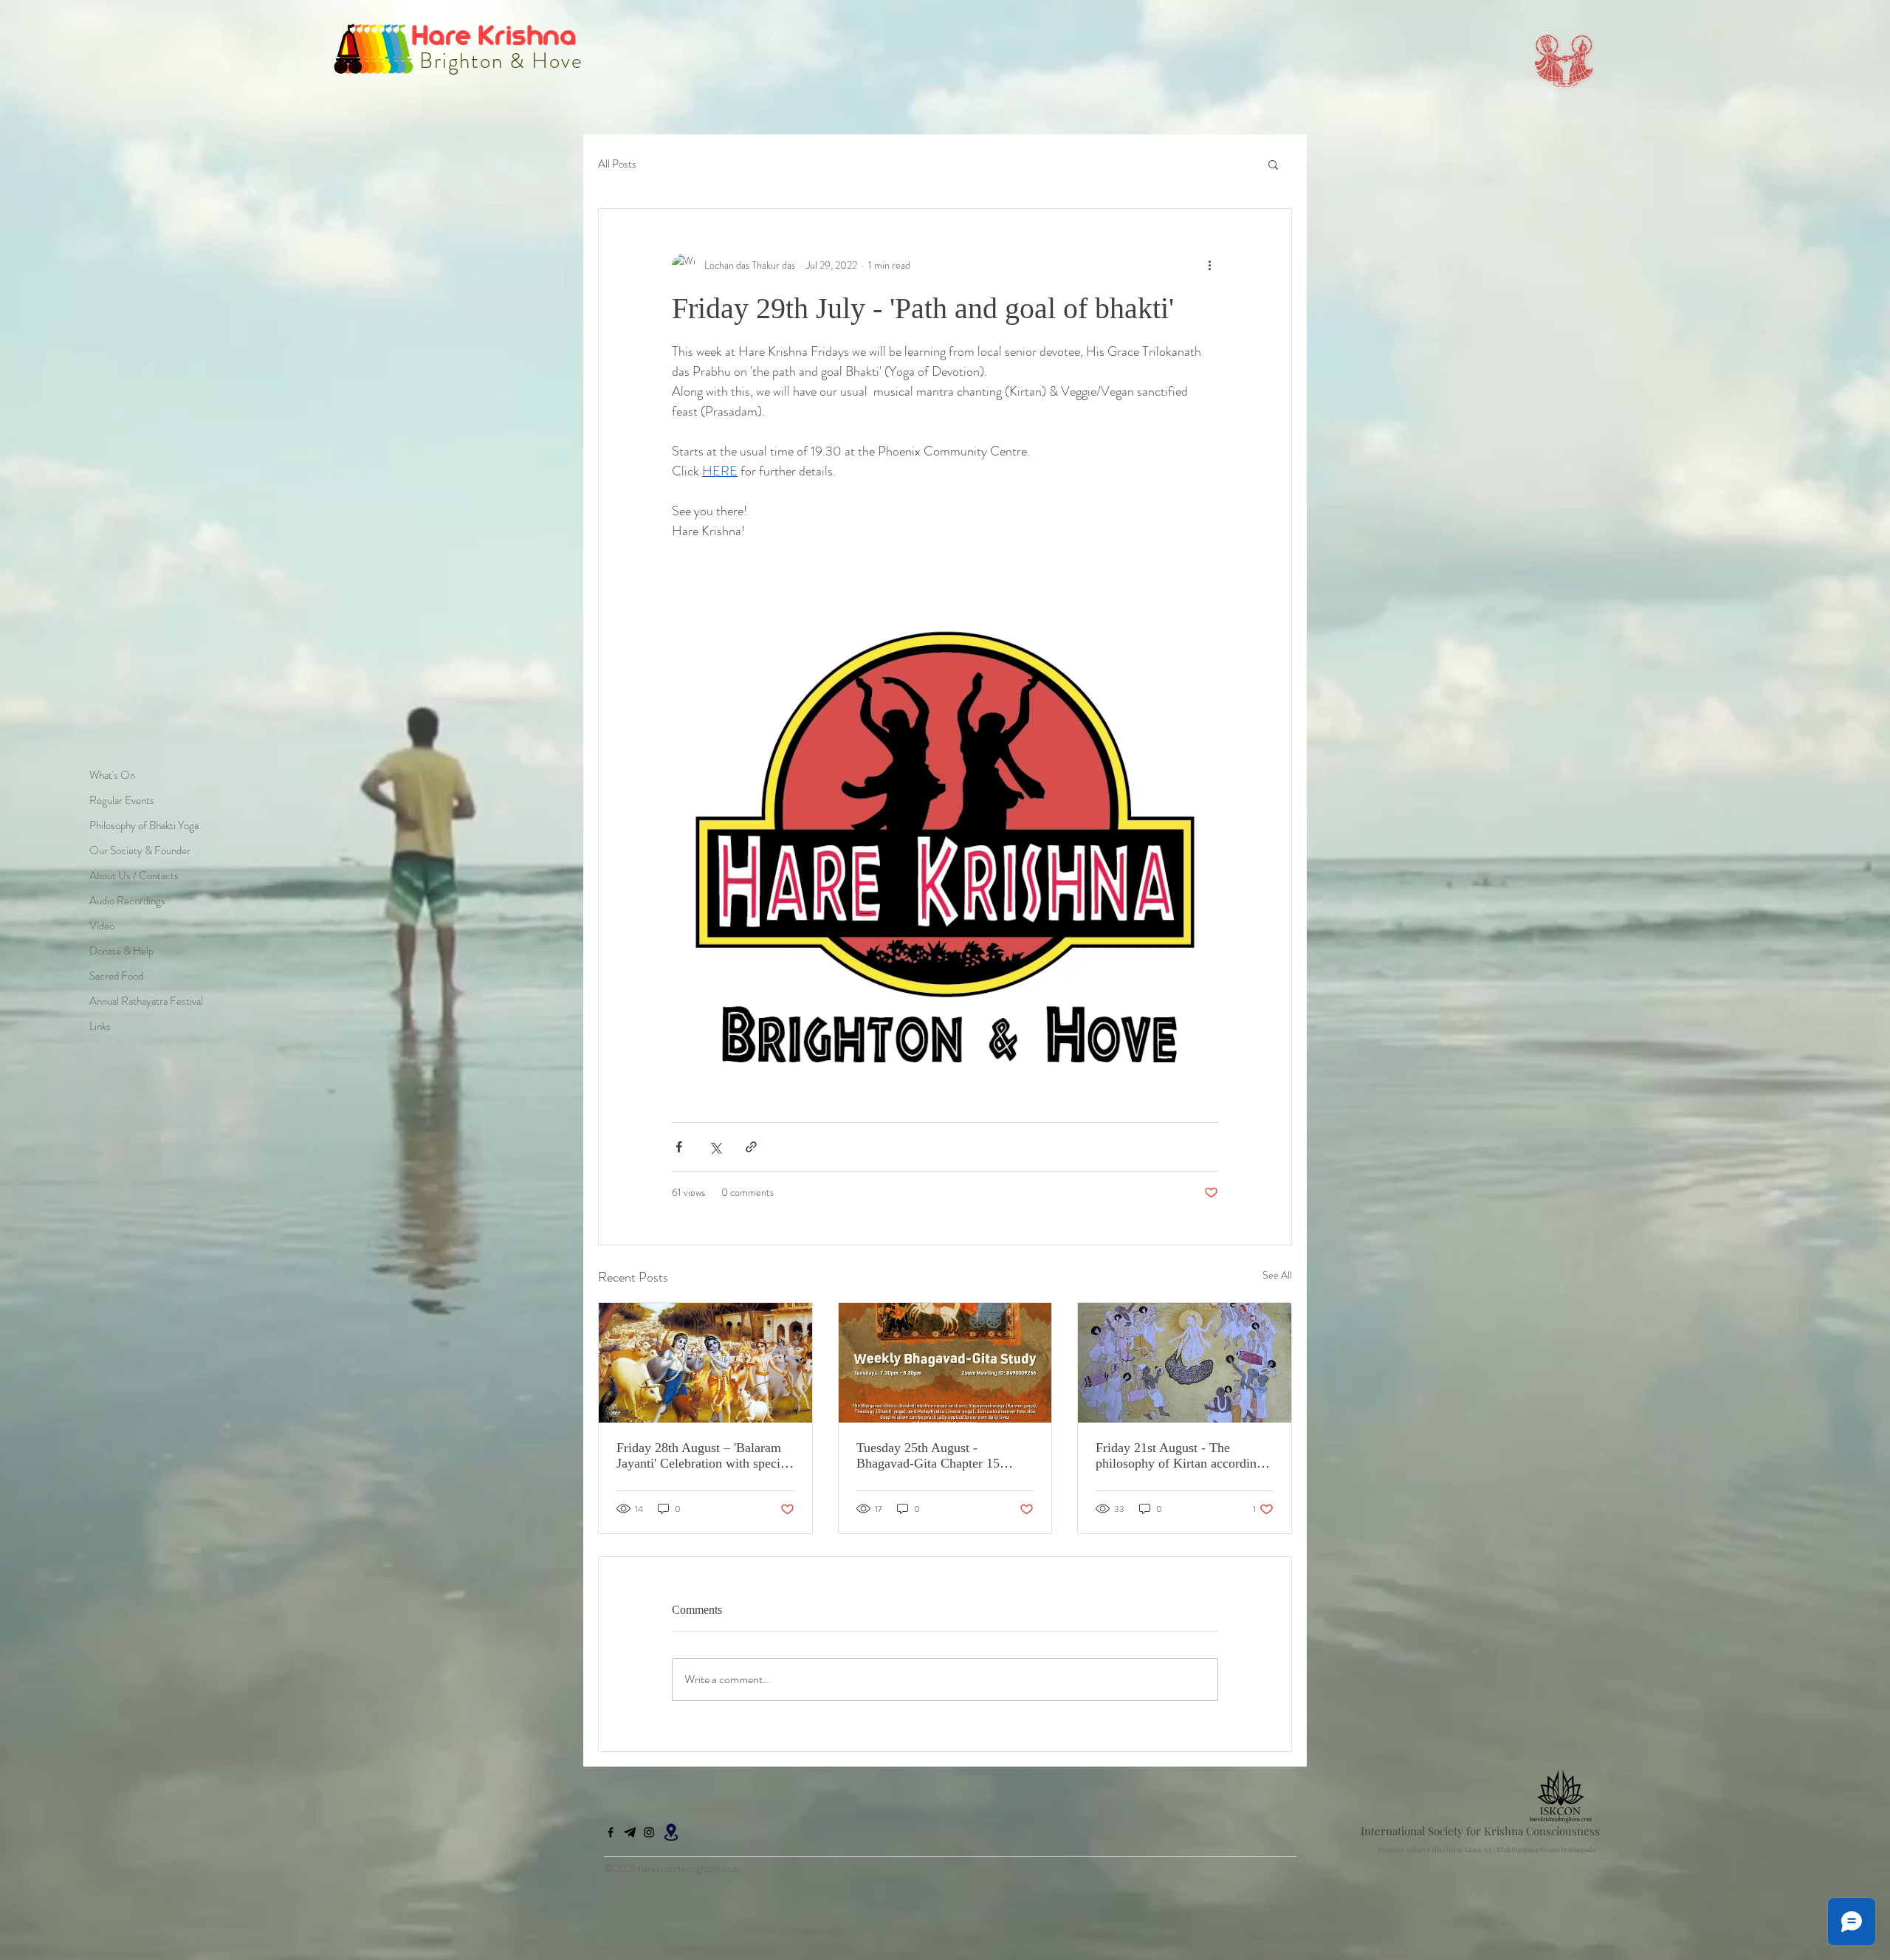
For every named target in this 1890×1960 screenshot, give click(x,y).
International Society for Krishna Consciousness (1480, 1831)
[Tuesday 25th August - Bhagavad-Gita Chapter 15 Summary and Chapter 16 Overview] (945, 1363)
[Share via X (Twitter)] (715, 1147)
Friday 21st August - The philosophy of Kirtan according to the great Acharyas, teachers (1179, 1456)
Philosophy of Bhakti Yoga (144, 825)
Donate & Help (121, 951)
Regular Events (122, 800)
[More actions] (1209, 265)
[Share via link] (751, 1147)
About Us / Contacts (134, 876)
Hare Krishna (497, 34)
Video (102, 926)
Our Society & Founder (140, 850)
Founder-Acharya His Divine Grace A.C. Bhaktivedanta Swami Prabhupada (1487, 1849)
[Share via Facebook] (679, 1147)
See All (1277, 1275)
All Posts (617, 164)
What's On (112, 775)
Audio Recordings (127, 901)
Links (100, 1026)
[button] (1273, 164)
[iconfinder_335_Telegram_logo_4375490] (630, 1832)
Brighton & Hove (498, 61)
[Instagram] (649, 1832)
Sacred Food (116, 976)
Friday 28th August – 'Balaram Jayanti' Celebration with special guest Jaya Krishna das (703, 1456)
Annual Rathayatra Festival (146, 1001)
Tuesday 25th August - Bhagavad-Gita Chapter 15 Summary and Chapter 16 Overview (928, 1456)
